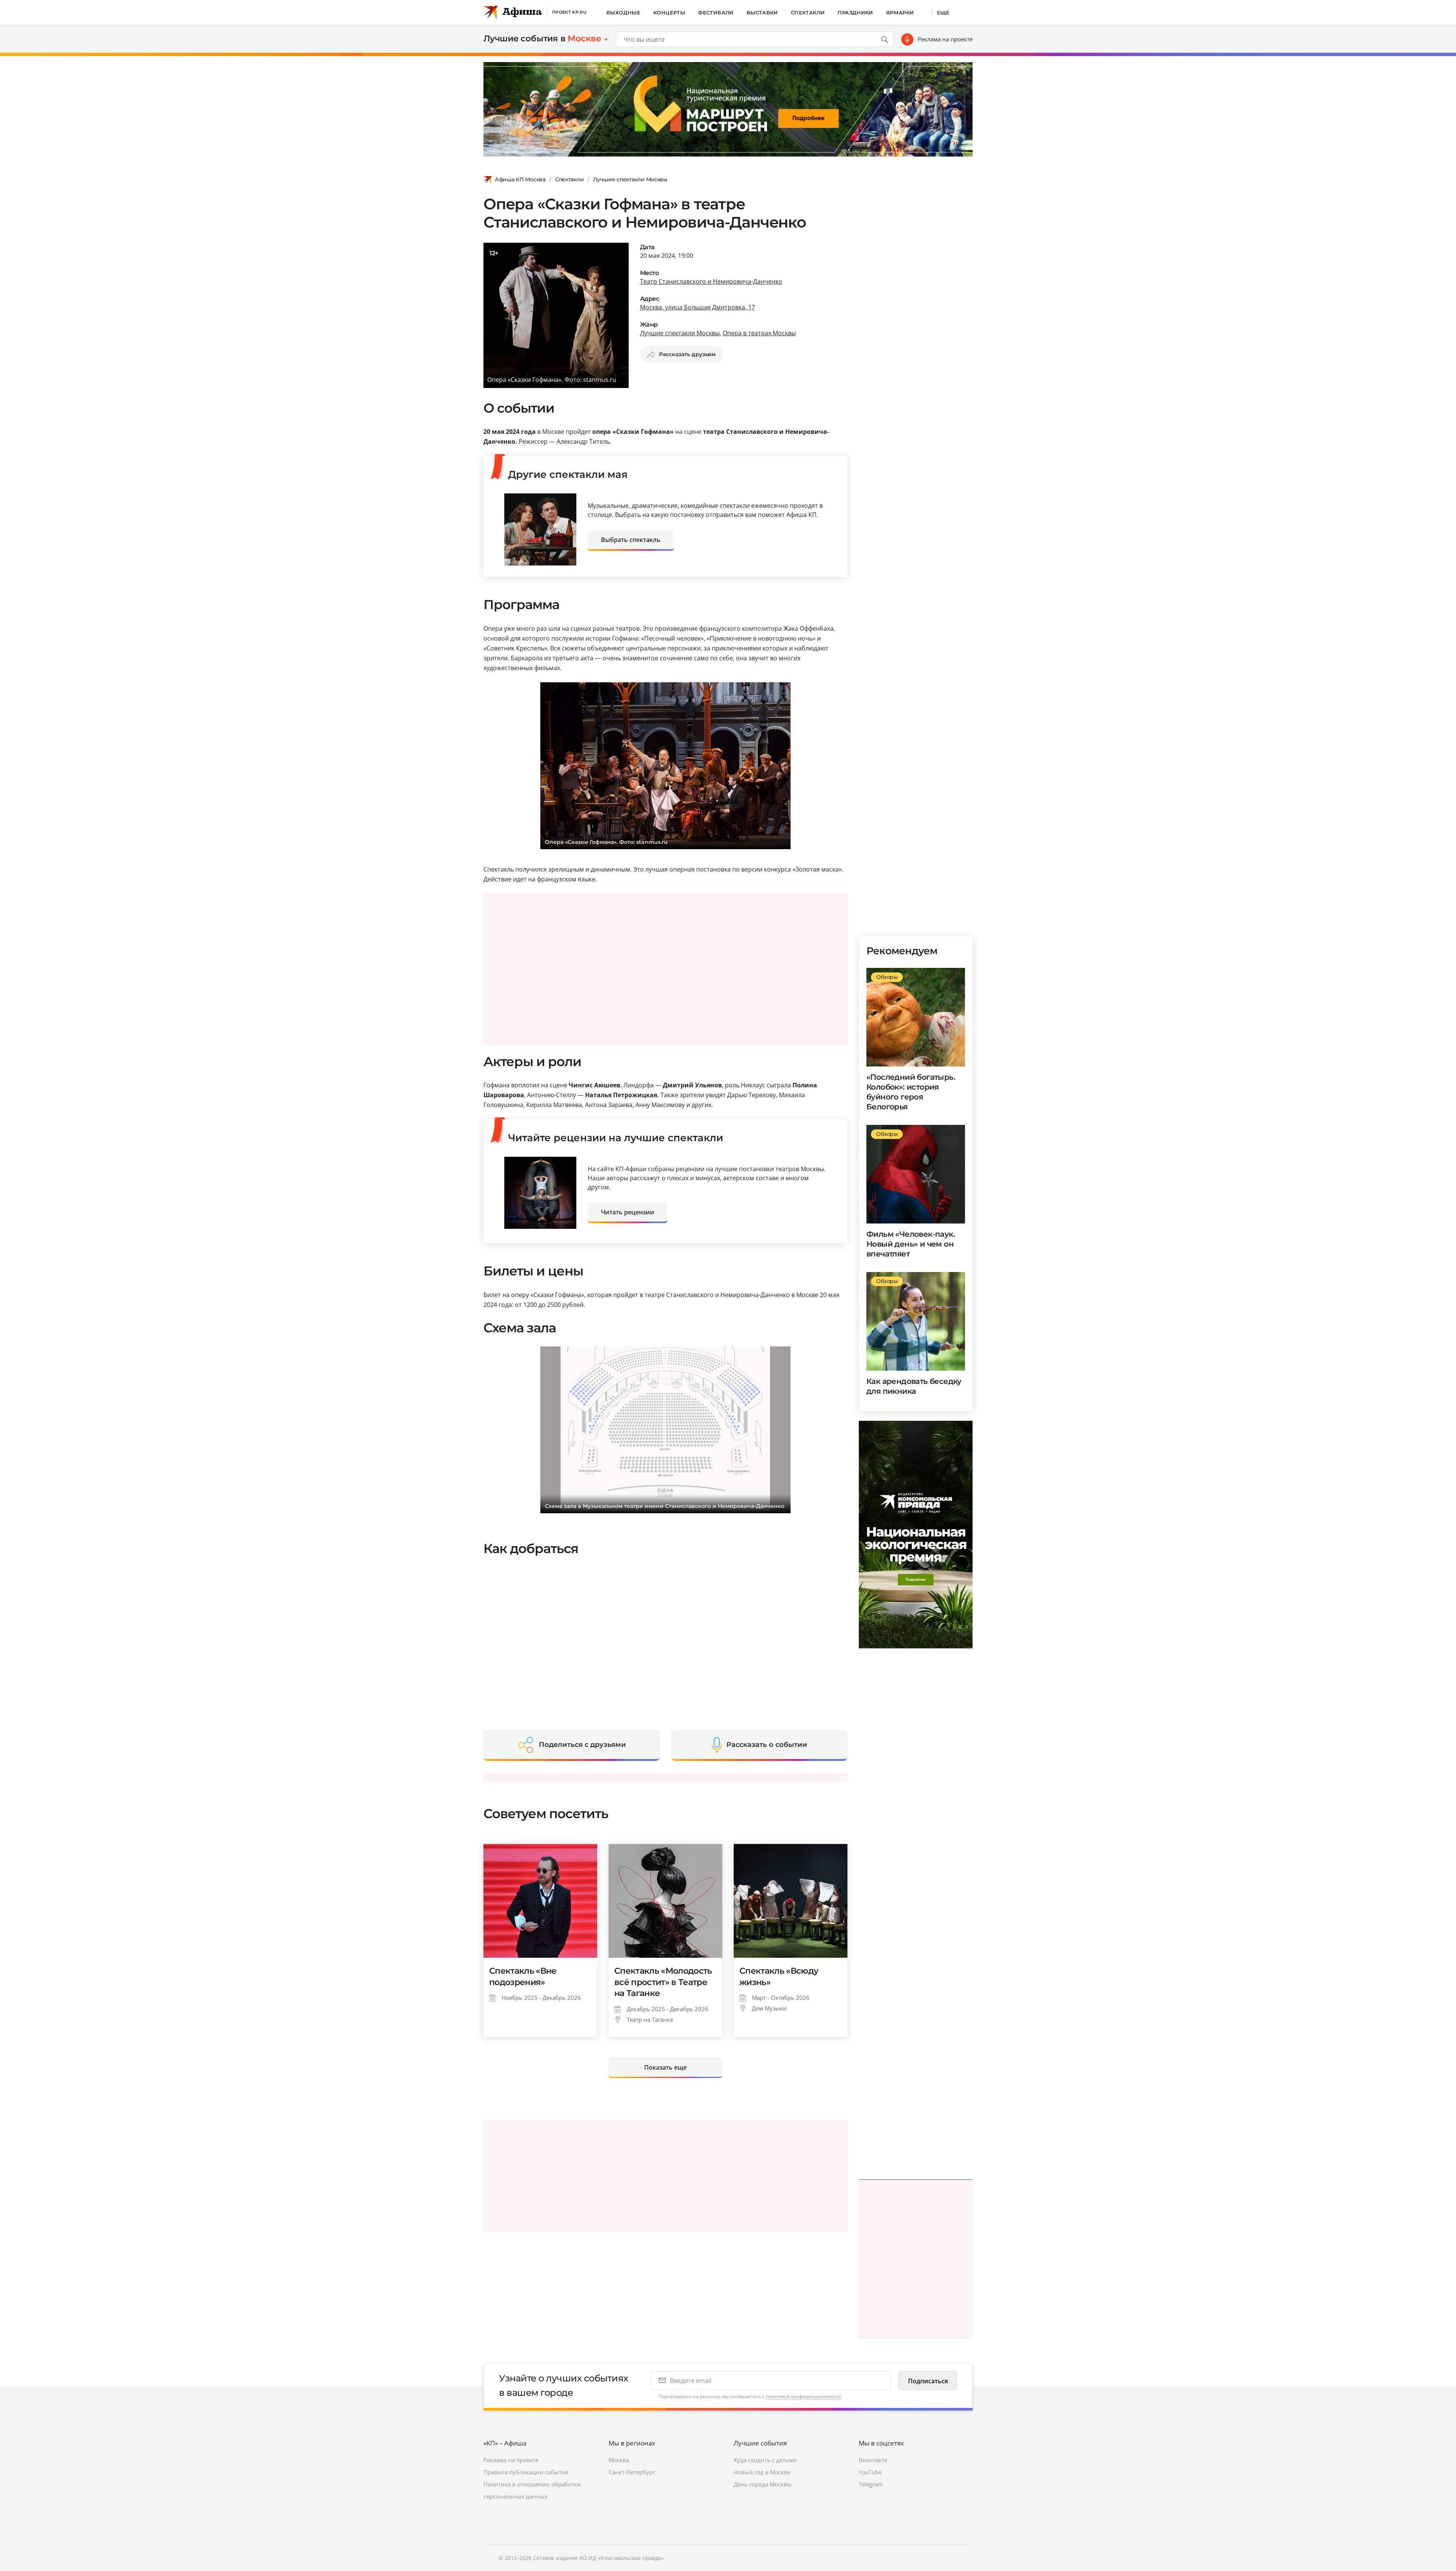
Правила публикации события (526, 2472)
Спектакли (808, 13)
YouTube (870, 2472)
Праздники (855, 13)
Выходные (623, 13)
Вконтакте (873, 2460)
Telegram (871, 2484)
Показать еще (665, 2067)
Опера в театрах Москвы (759, 333)
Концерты (669, 13)
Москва (619, 2460)
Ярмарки (900, 13)
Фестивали (716, 13)
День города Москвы (763, 2484)
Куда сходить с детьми (765, 2460)
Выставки (762, 13)
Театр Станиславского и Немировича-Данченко (711, 281)
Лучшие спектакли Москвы (630, 179)
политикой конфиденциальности (803, 2396)
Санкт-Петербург (632, 2472)
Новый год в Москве (762, 2472)
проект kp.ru (569, 12)
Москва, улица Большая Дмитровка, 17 (697, 307)
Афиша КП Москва (520, 179)
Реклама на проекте (945, 39)
